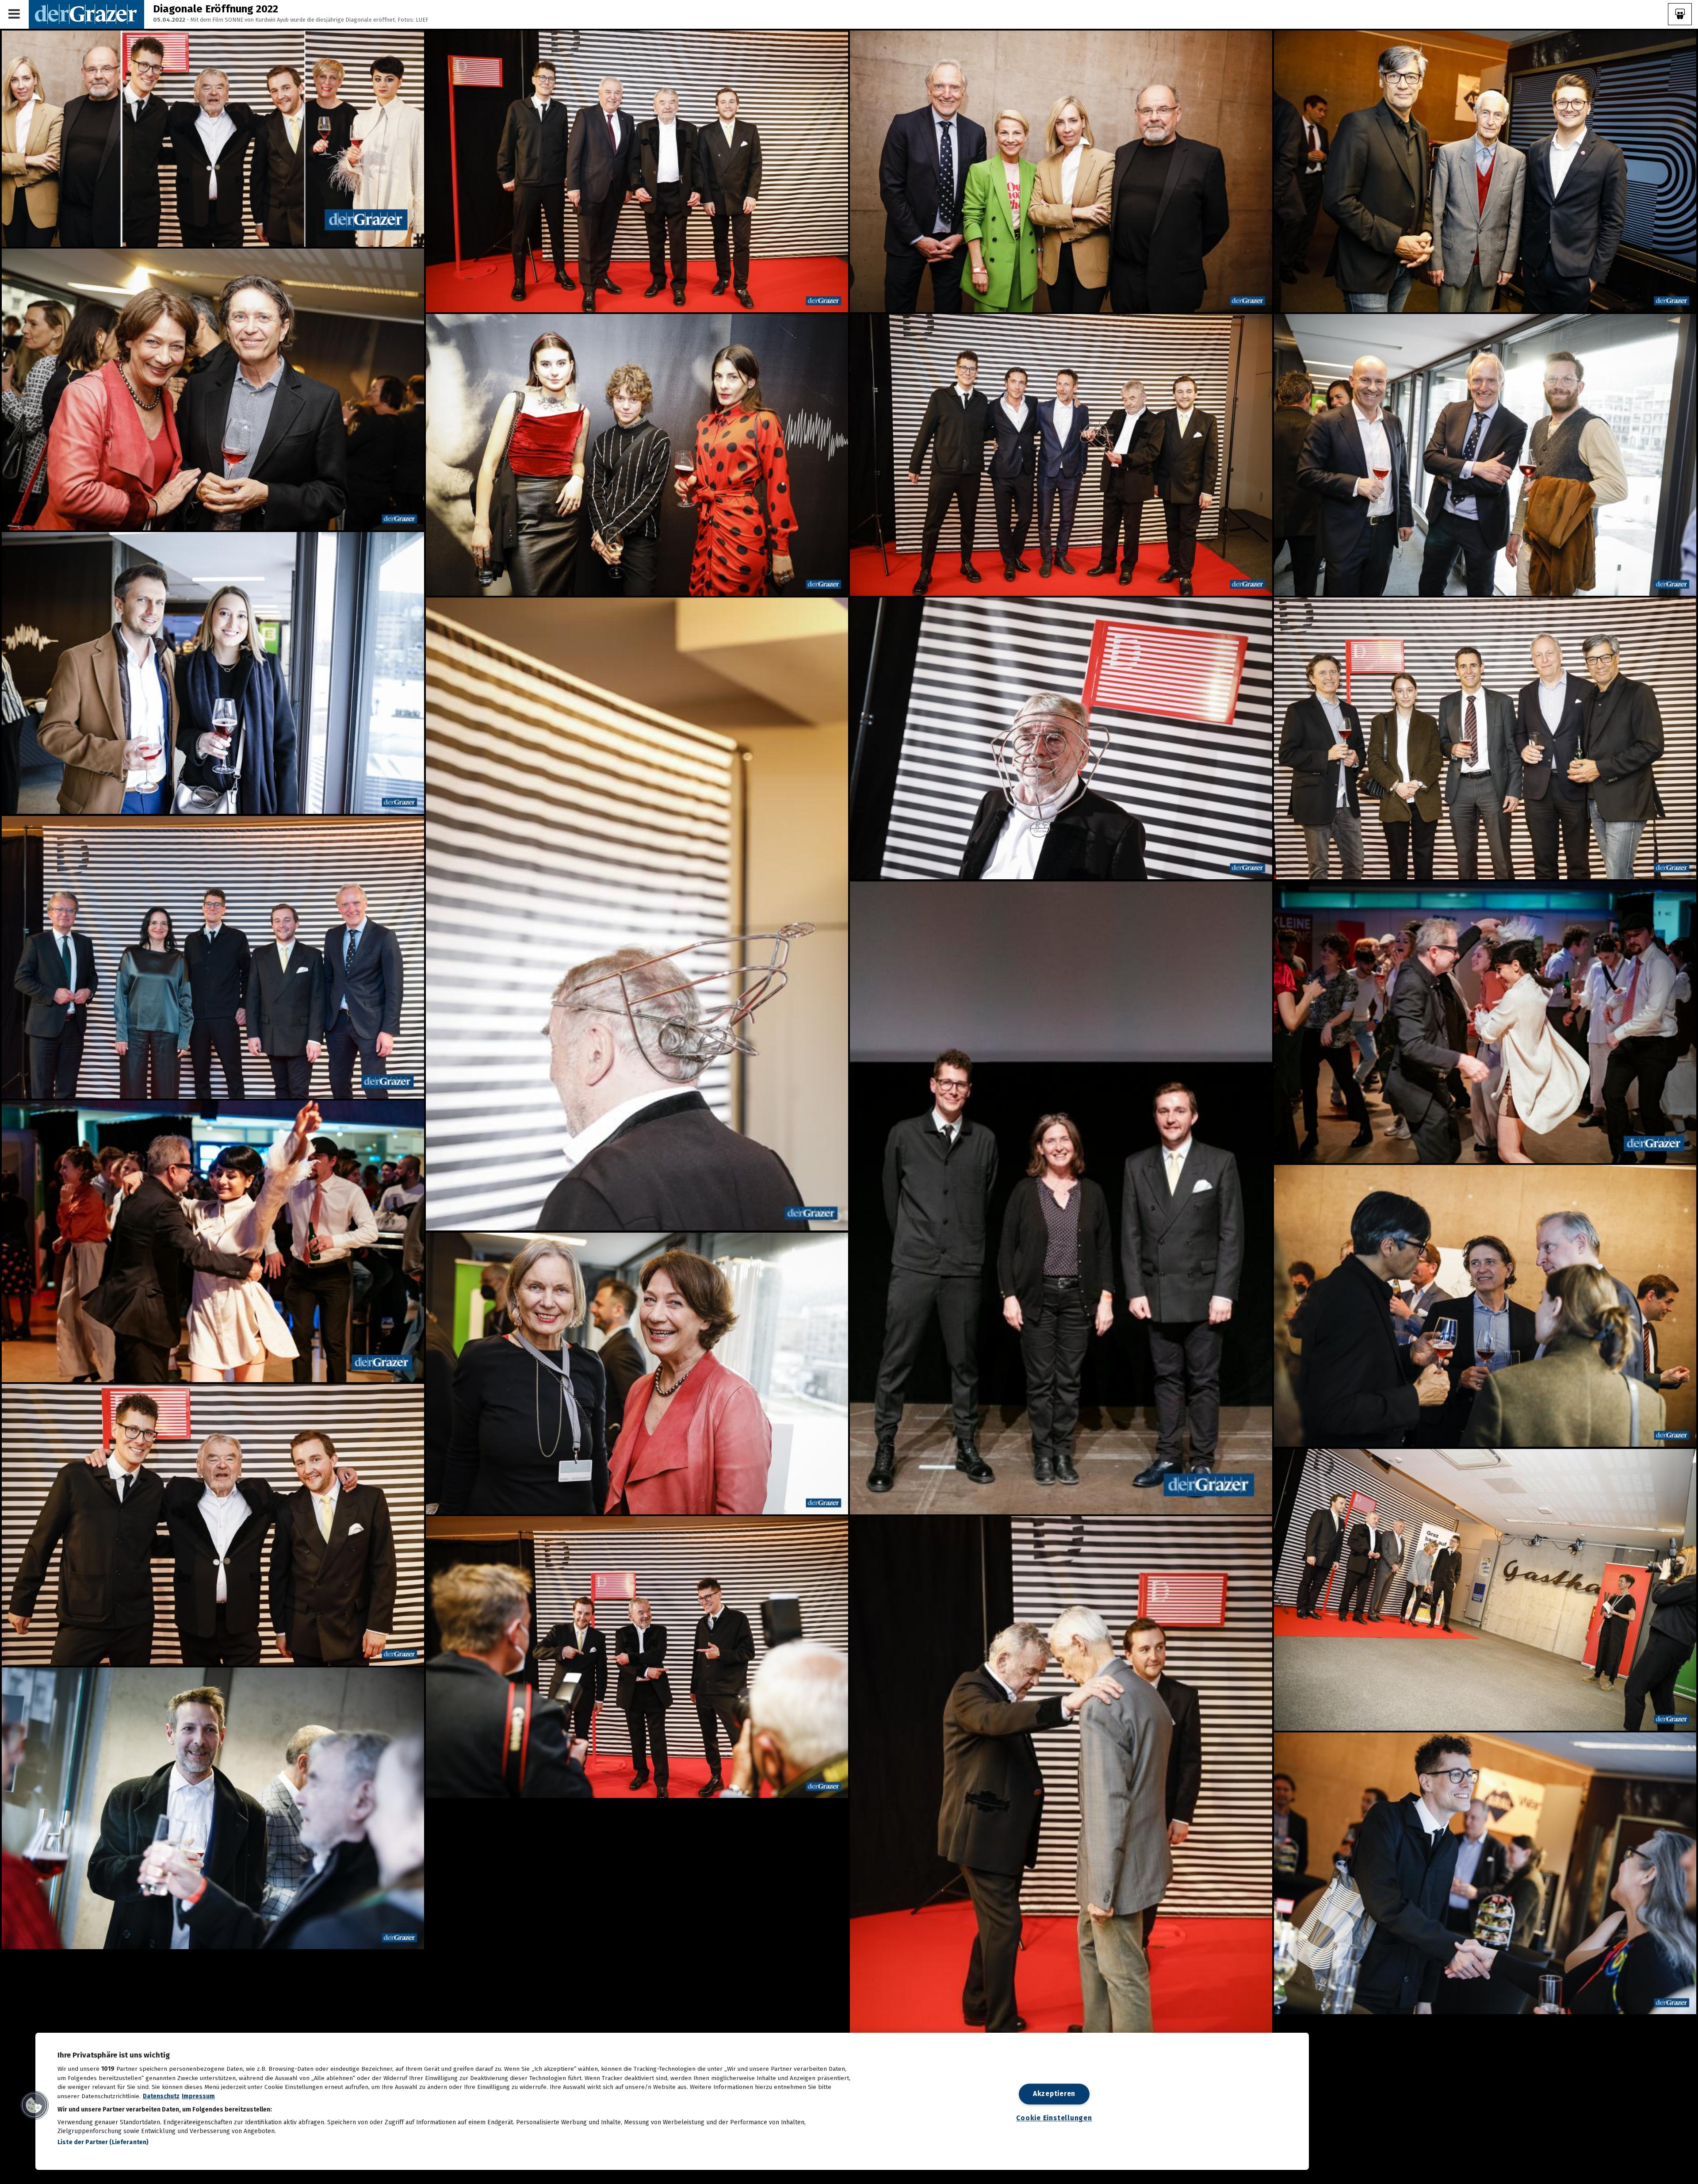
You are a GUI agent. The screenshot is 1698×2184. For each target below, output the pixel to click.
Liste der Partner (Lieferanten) (103, 2142)
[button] (34, 2105)
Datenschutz (161, 2096)
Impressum (198, 2096)
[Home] (86, 14)
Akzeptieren (1054, 2094)
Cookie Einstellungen (1054, 2118)
